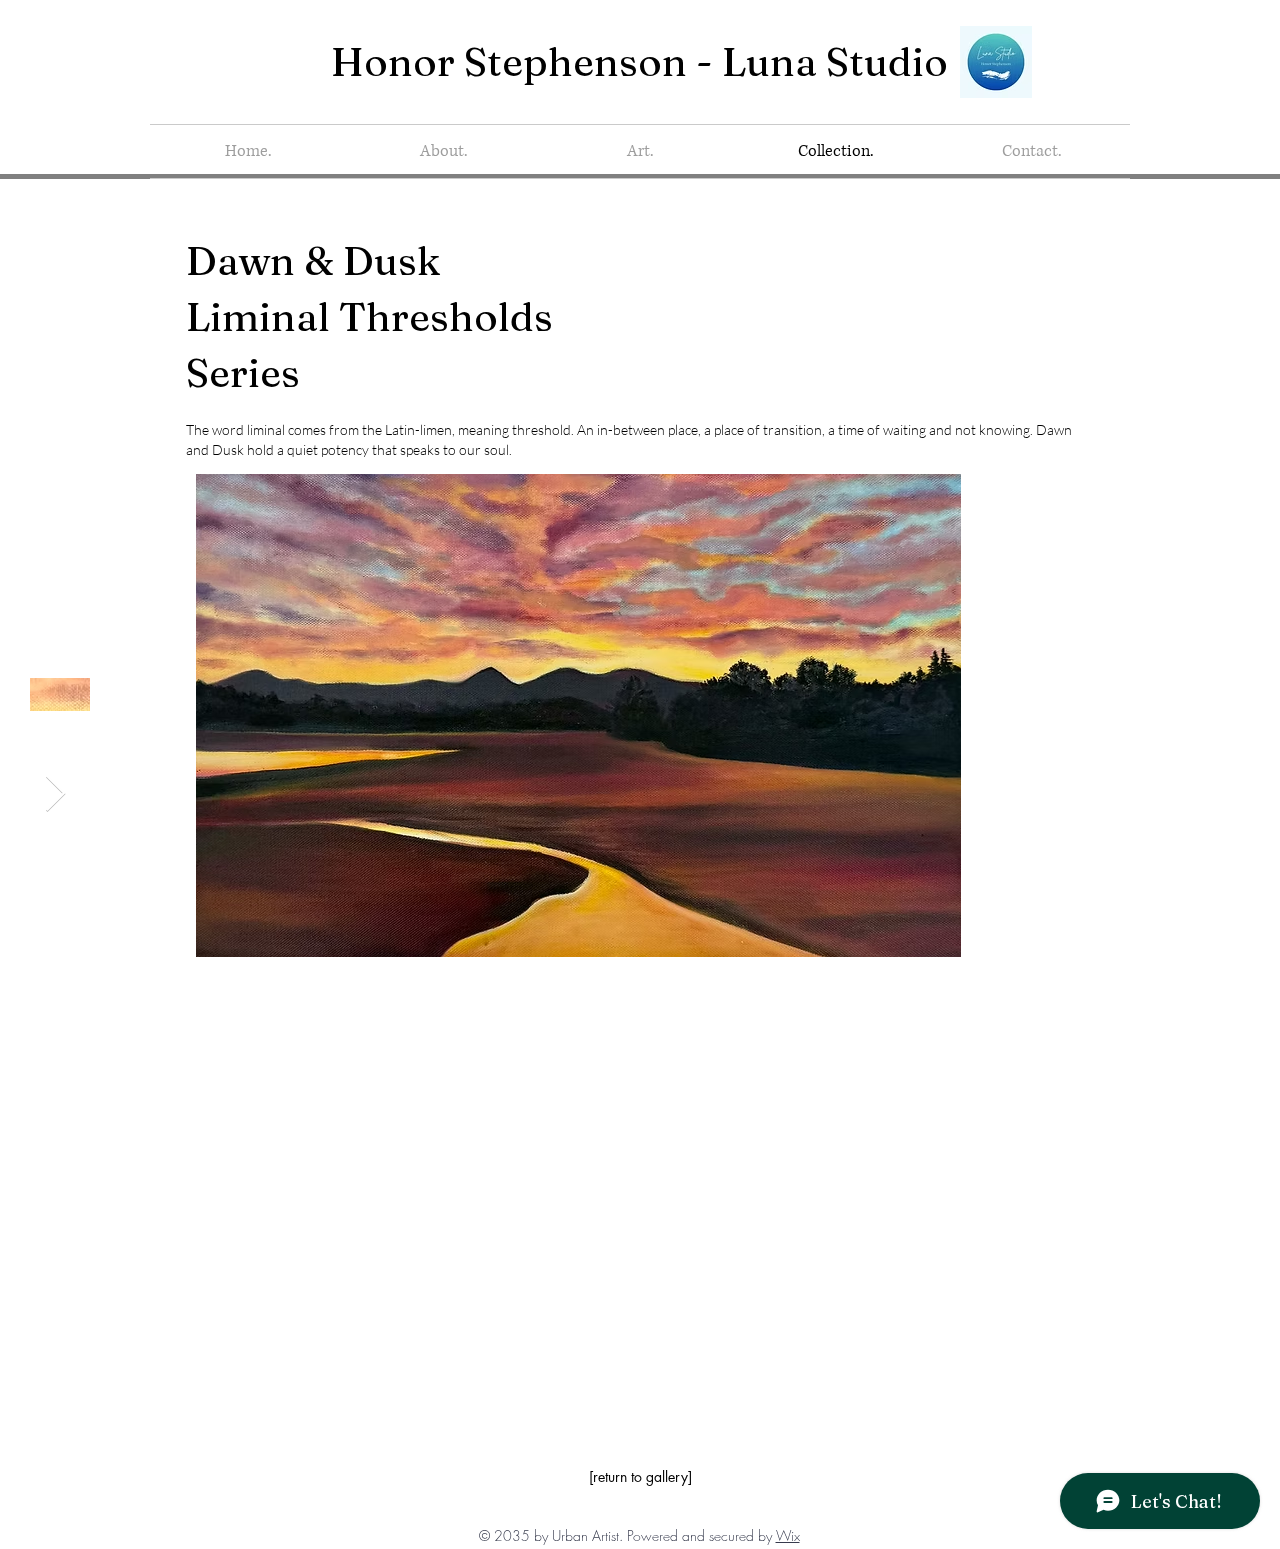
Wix (788, 1535)
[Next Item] (55, 794)
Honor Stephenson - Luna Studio (639, 61)
